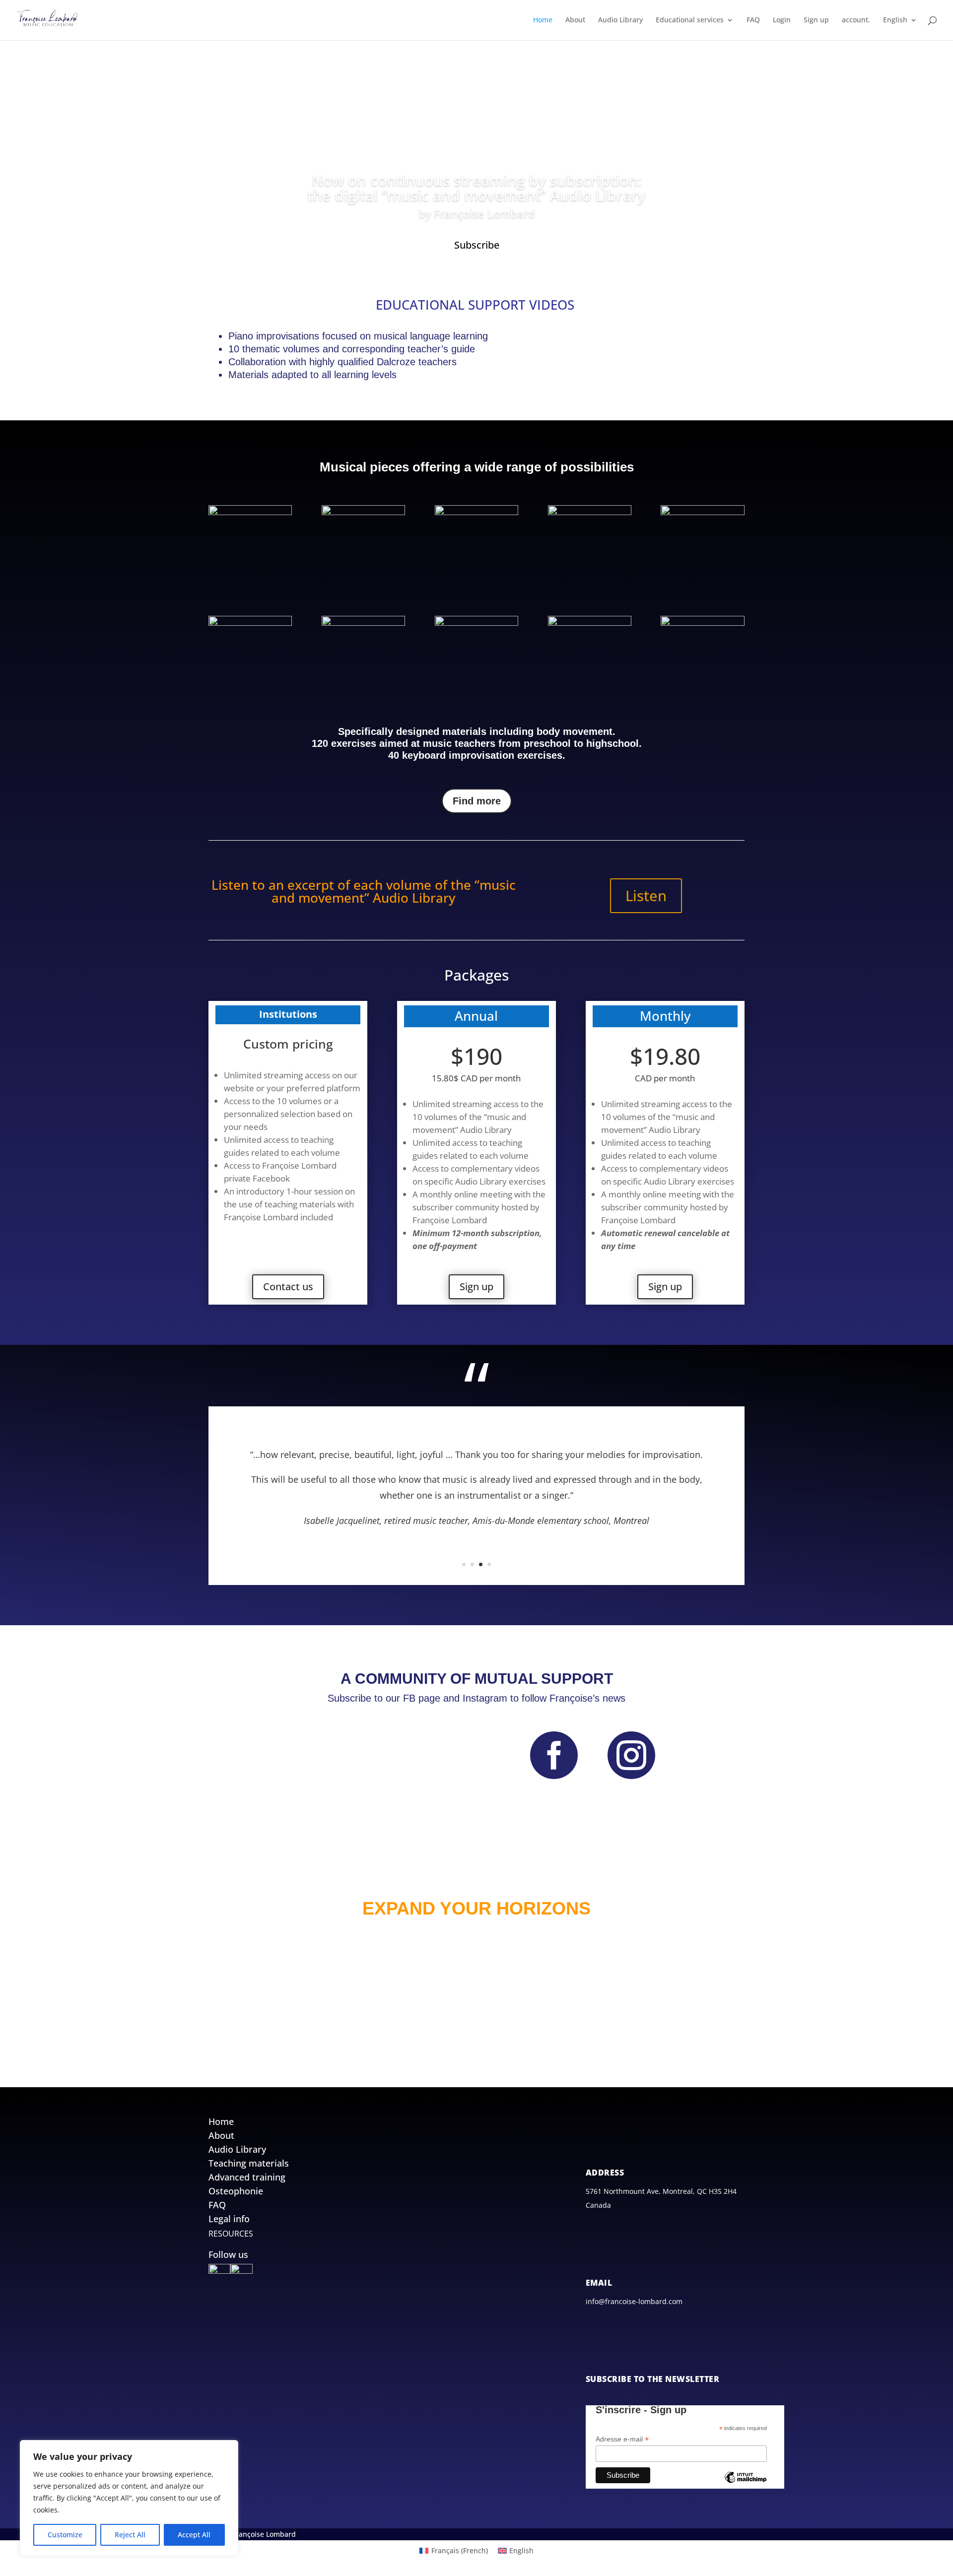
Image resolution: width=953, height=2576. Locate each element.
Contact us (288, 1287)
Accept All (194, 2535)
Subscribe (477, 245)
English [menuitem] (521, 2550)
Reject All (130, 2535)
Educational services (690, 20)
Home (543, 20)
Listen (646, 895)
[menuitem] (900, 28)
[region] (129, 2498)
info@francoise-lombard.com (634, 2301)
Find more (477, 801)
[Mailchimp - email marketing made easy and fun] (746, 2485)
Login (782, 20)
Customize (65, 2535)
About (575, 20)
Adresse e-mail (622, 2439)
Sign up (816, 20)
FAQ (753, 20)
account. (856, 20)
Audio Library (620, 20)
